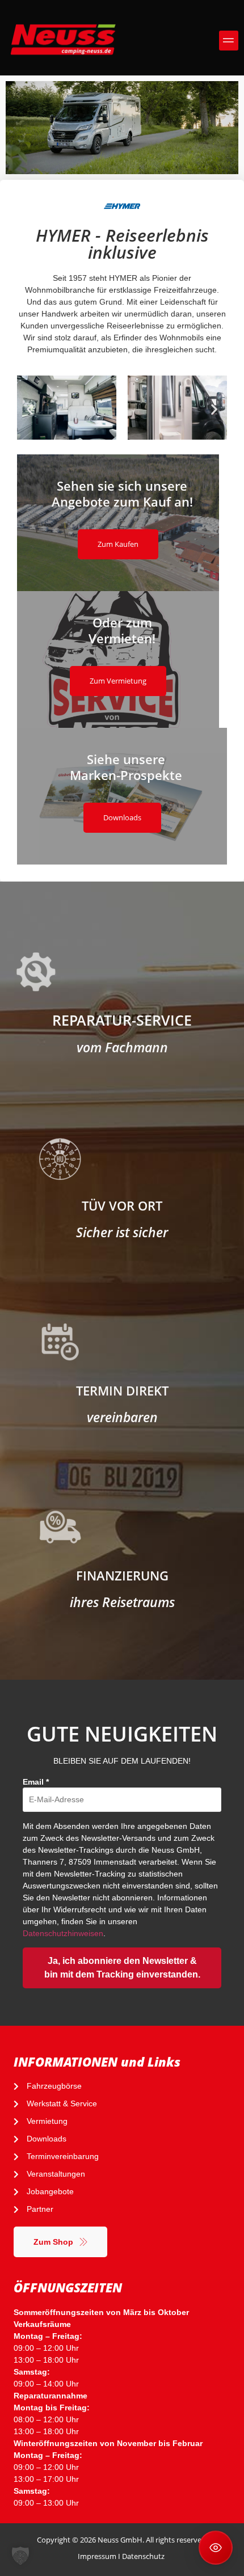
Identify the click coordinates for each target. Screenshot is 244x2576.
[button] (229, 41)
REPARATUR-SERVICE (122, 1020)
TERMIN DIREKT (122, 1390)
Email (36, 1782)
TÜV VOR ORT (122, 1205)
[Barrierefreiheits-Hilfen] (216, 2548)
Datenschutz (143, 2556)
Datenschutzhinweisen (63, 1933)
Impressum (97, 2556)
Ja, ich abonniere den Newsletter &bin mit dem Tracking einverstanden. (122, 1968)
